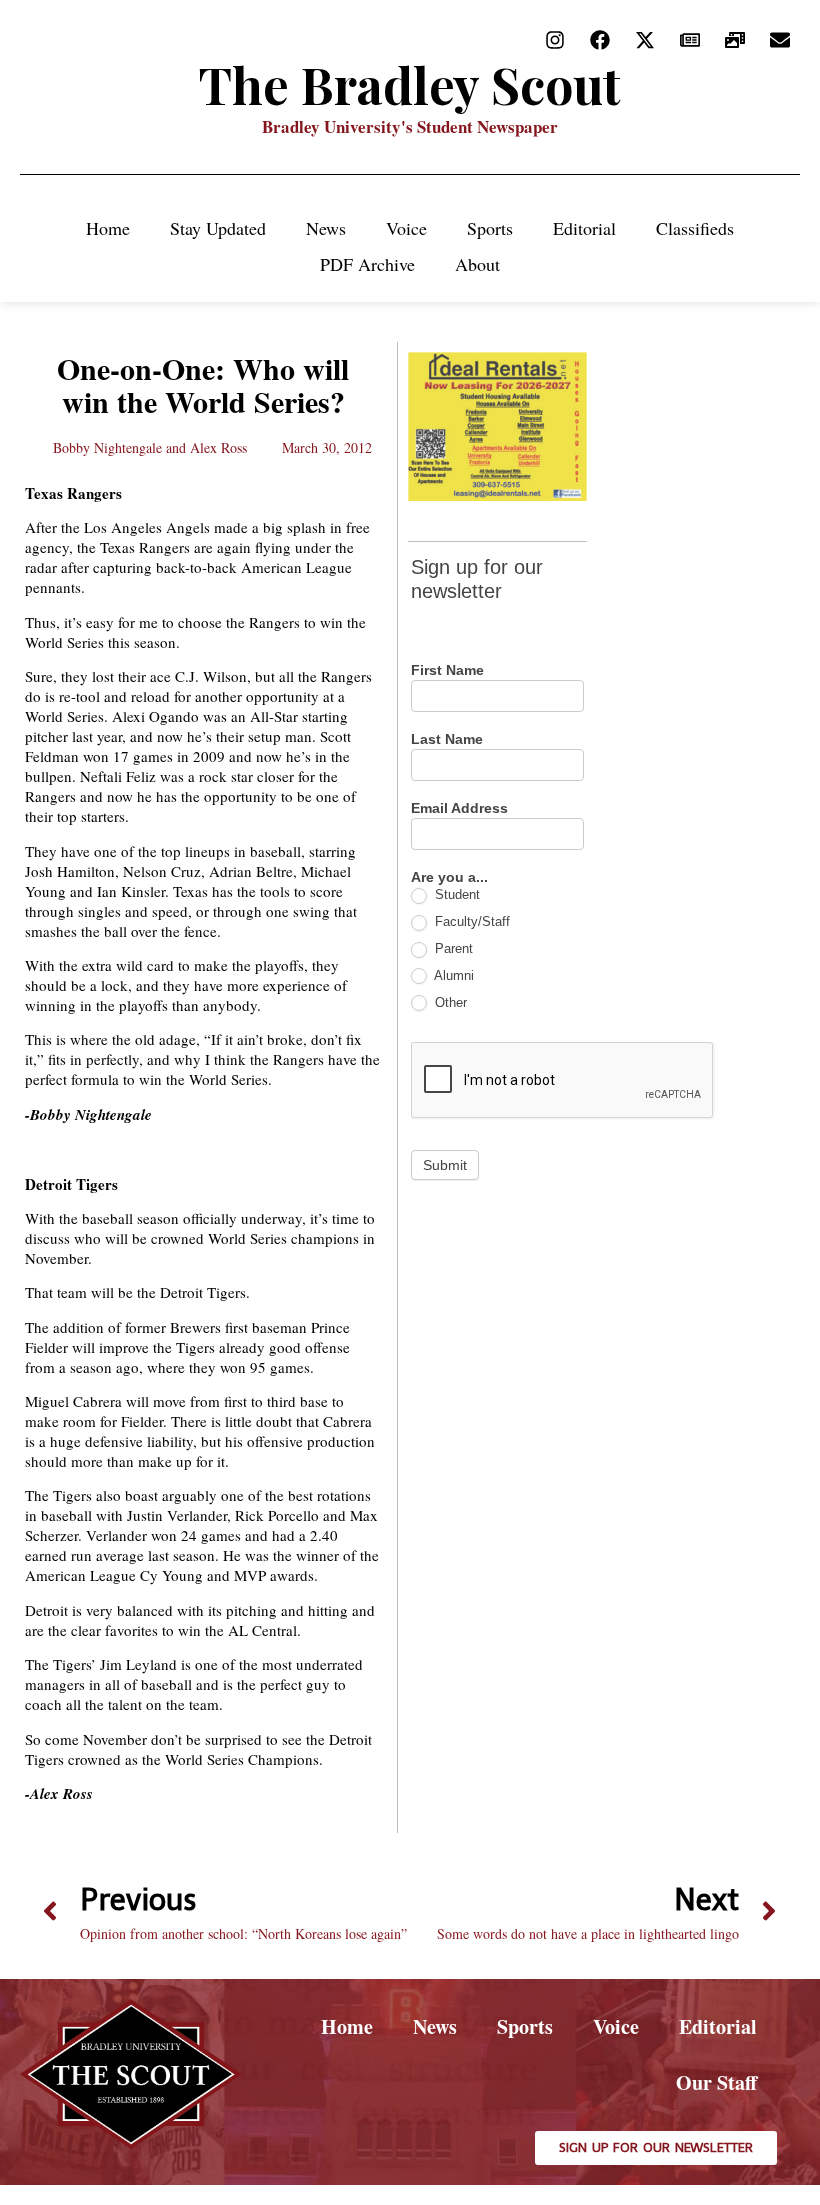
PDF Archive (367, 264)
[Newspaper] (690, 40)
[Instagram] (555, 40)
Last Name (447, 739)
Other (449, 1002)
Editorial (584, 228)
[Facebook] (600, 40)
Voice (406, 228)
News (326, 228)
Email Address (459, 808)
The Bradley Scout (410, 84)
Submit (445, 1165)
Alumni (452, 975)
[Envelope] (780, 40)
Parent (452, 948)
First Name (447, 670)
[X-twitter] (645, 40)
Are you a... (449, 877)
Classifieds (695, 228)
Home (108, 228)
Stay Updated (218, 228)
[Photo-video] (735, 40)
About (477, 264)
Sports (490, 228)
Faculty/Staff (470, 921)
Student (455, 894)
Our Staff (716, 2082)
